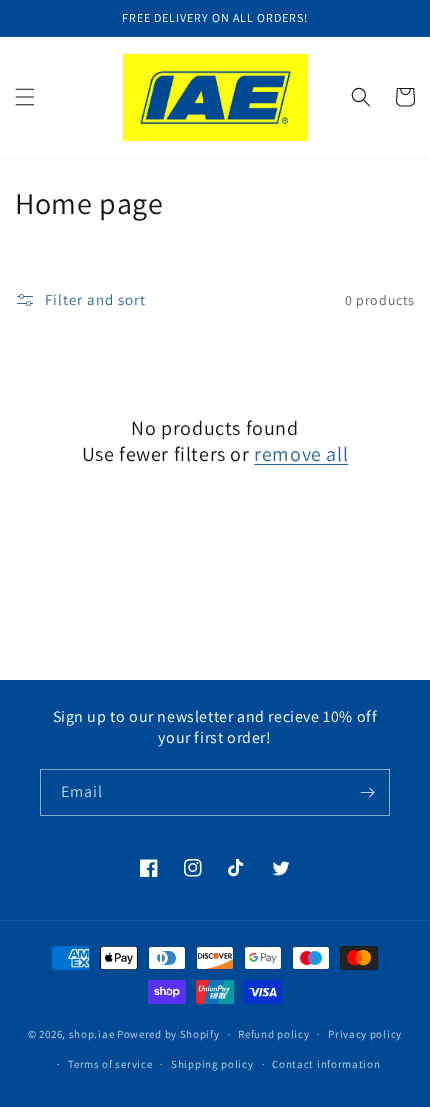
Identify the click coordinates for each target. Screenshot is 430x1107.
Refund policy (273, 1034)
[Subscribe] (367, 792)
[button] (25, 97)
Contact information (326, 1064)
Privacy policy (365, 1034)
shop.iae (92, 1034)
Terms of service (110, 1064)
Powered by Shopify (168, 1034)
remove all (301, 454)
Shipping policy (212, 1064)
